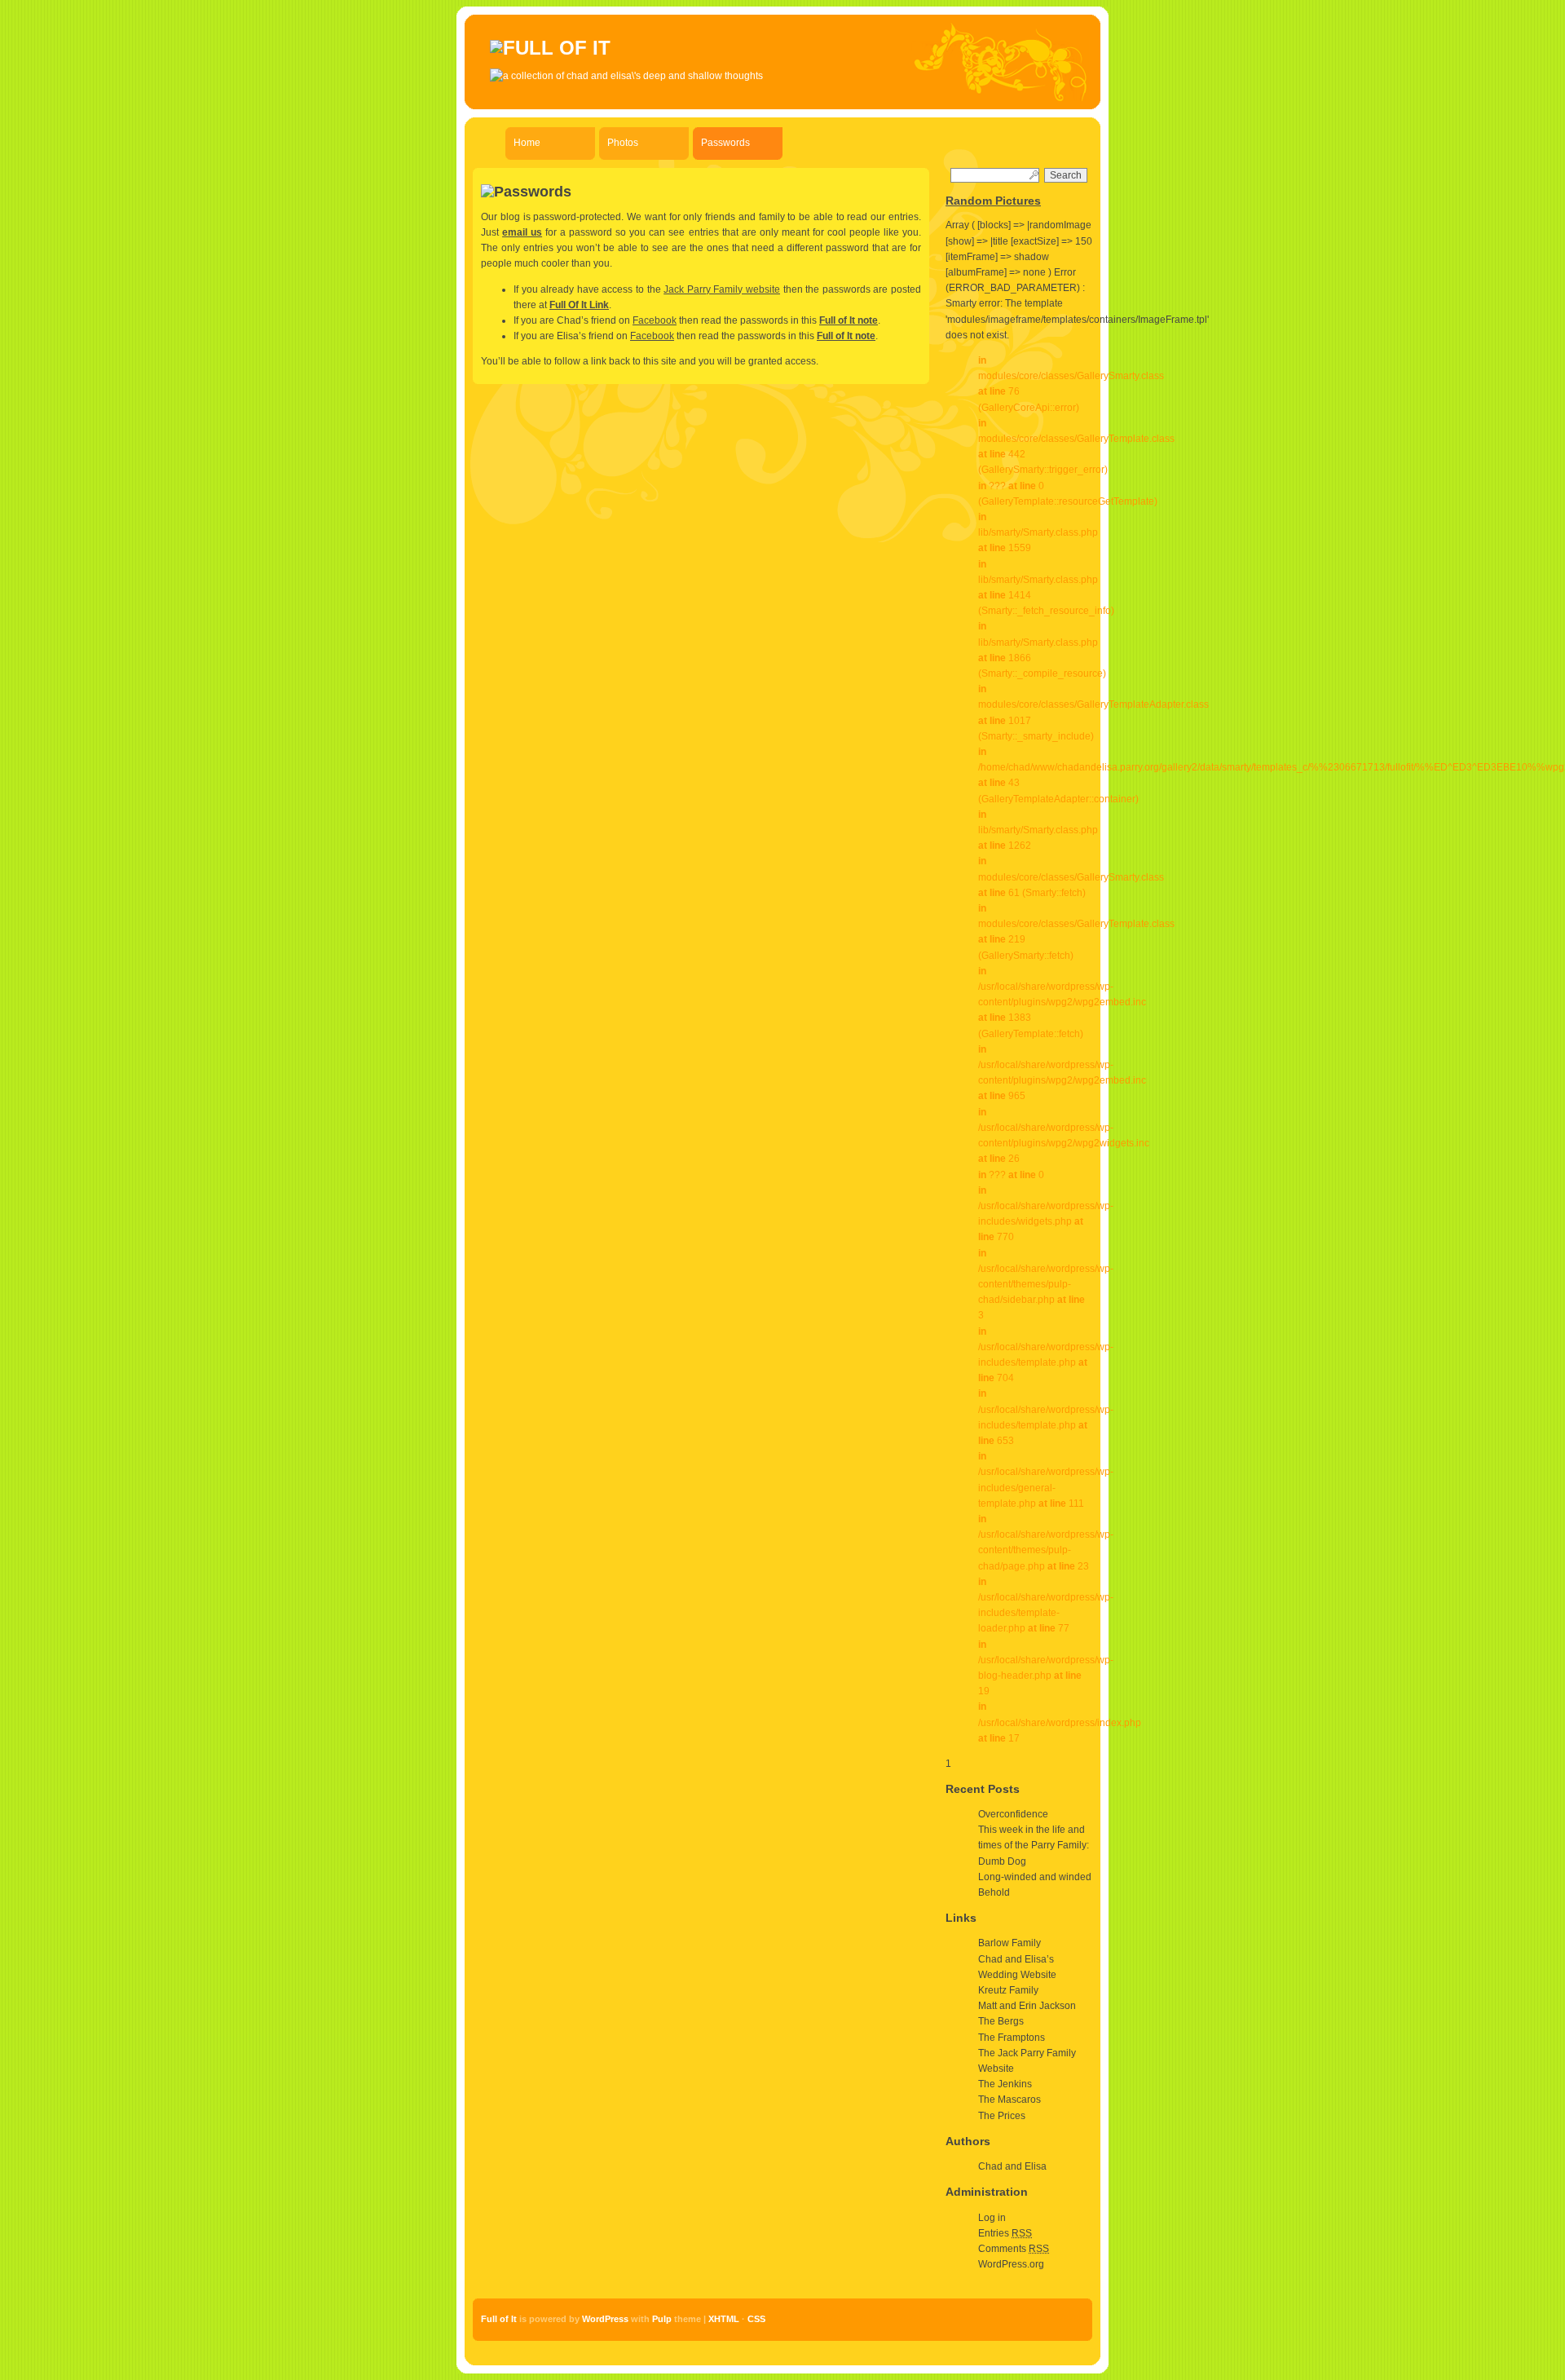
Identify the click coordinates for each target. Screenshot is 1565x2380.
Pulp (662, 2319)
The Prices (1002, 2116)
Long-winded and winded (1035, 1877)
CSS (756, 2319)
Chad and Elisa (1012, 2166)
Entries (1005, 2233)
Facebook (655, 320)
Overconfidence (1013, 1814)
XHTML (724, 2319)
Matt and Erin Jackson (1027, 2006)
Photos (623, 143)
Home (527, 143)
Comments (1014, 2249)
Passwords (725, 143)
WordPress (605, 2319)
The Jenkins (1005, 2084)
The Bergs (1001, 2021)
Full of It (499, 2319)
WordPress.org (1011, 2264)
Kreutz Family (1008, 1990)
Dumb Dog (1002, 1861)
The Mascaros (1010, 2100)
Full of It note (849, 320)
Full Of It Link (579, 305)
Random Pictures (993, 201)
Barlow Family (1010, 1943)
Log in (992, 2218)
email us (522, 232)
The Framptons (1012, 2038)
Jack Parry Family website (722, 289)
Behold (994, 1892)
